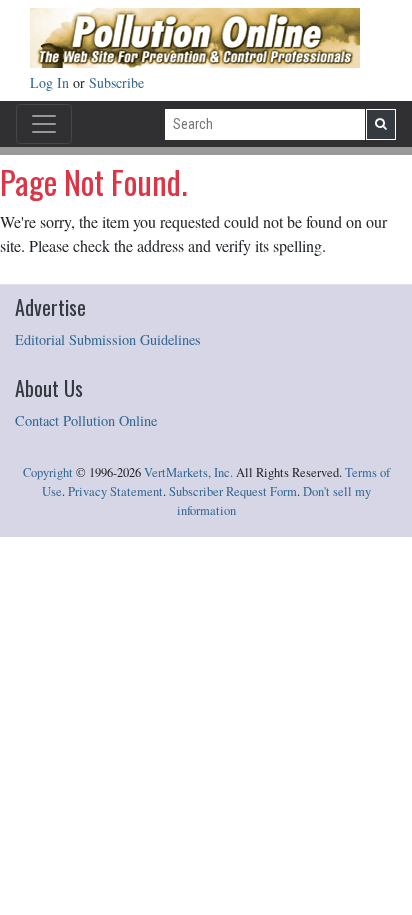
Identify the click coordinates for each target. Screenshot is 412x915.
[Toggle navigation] (44, 124)
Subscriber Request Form (233, 491)
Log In (51, 82)
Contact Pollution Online (86, 420)
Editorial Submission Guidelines (108, 339)
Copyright (48, 472)
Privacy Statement (115, 491)
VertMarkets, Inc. (188, 472)
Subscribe (116, 82)
